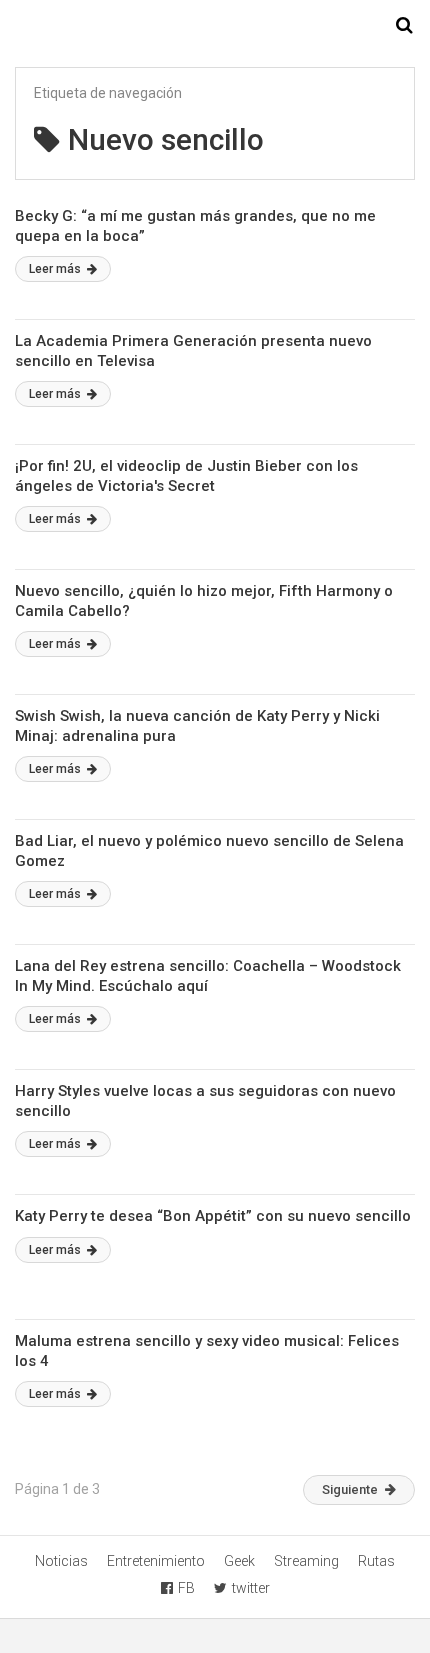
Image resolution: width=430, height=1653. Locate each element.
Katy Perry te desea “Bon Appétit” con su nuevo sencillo (213, 1216)
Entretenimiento (156, 1561)
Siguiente (350, 1489)
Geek (239, 1561)
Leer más (56, 269)
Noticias (61, 1561)
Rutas (376, 1561)
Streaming (306, 1561)
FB (186, 1588)
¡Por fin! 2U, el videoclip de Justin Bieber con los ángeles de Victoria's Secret (186, 476)
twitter (251, 1588)
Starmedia (215, 26)
